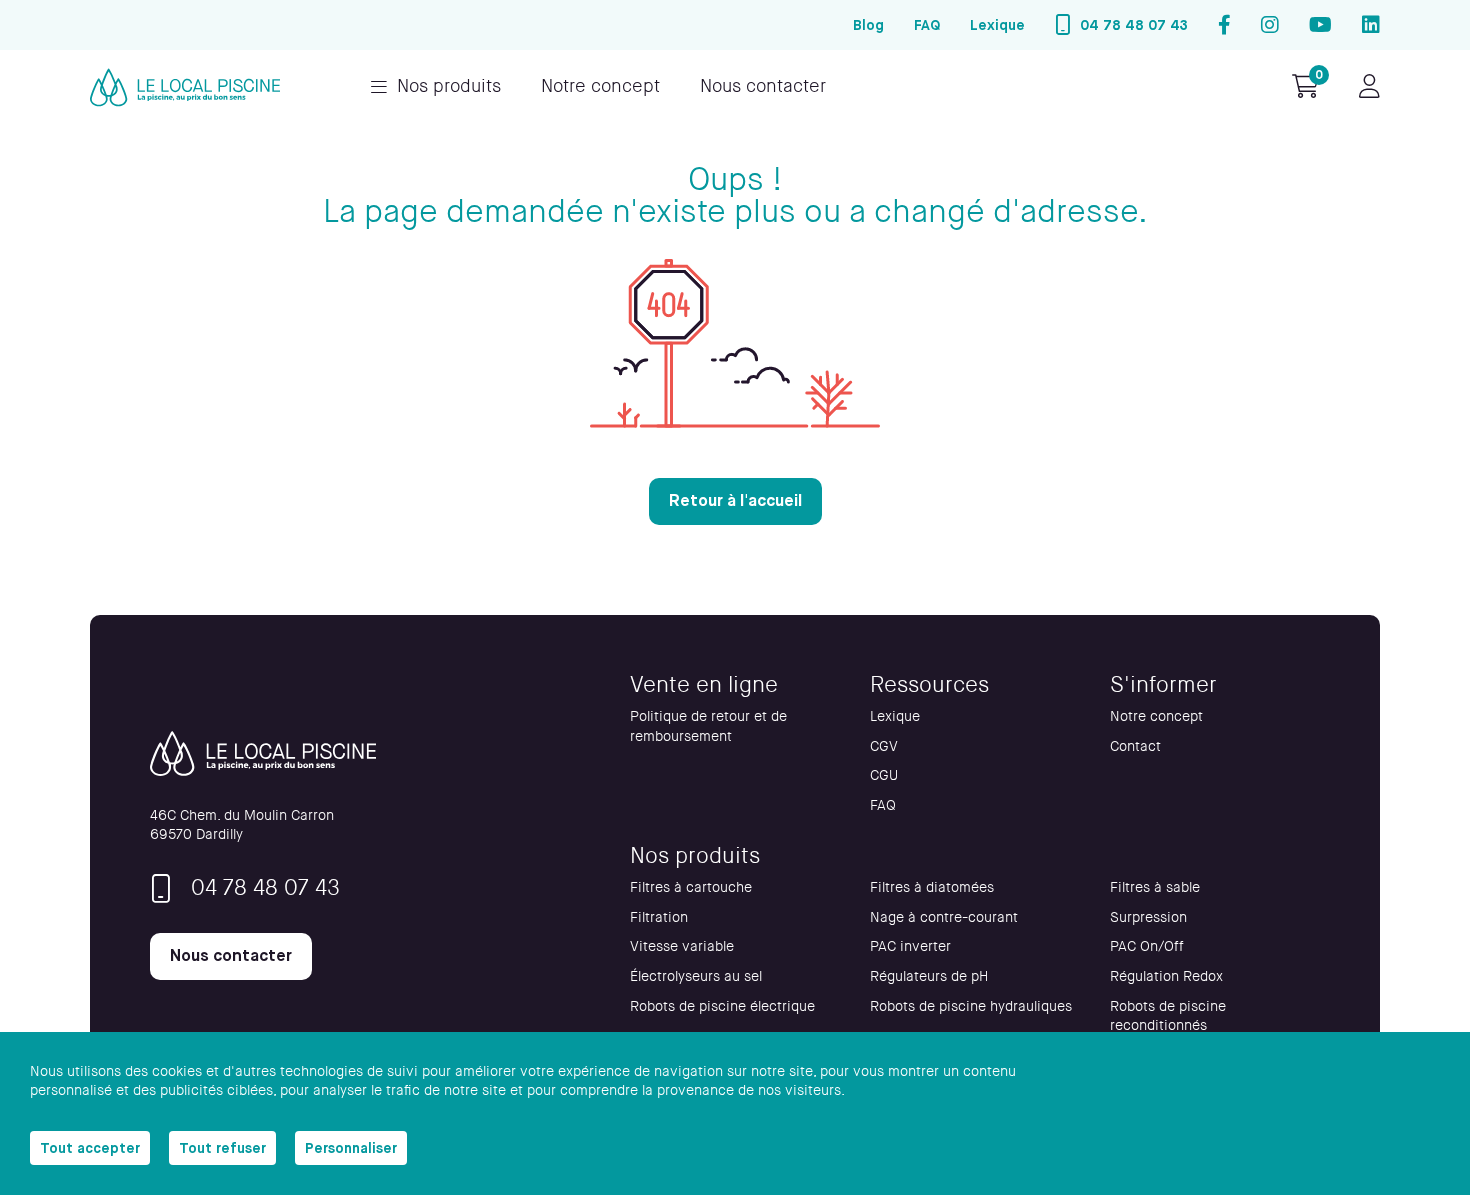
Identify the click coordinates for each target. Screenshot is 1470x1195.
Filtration (659, 917)
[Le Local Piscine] (185, 87)
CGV (884, 746)
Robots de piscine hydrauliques (971, 1006)
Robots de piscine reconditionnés (1168, 1016)
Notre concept (600, 87)
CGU (884, 775)
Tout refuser (222, 1148)
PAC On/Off (1147, 946)
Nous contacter (763, 87)
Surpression (1148, 917)
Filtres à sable (1155, 887)
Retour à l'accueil (735, 500)
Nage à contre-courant (944, 917)
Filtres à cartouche (691, 887)
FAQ (927, 25)
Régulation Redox (1166, 976)
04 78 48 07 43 (1134, 25)
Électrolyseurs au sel (696, 976)
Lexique (997, 25)
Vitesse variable (682, 946)
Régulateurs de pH (929, 976)
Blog (868, 25)
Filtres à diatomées (932, 887)
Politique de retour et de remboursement (708, 726)
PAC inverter (910, 946)
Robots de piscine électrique (722, 1006)
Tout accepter (90, 1148)
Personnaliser (351, 1148)
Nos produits (449, 87)
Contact (1135, 746)
